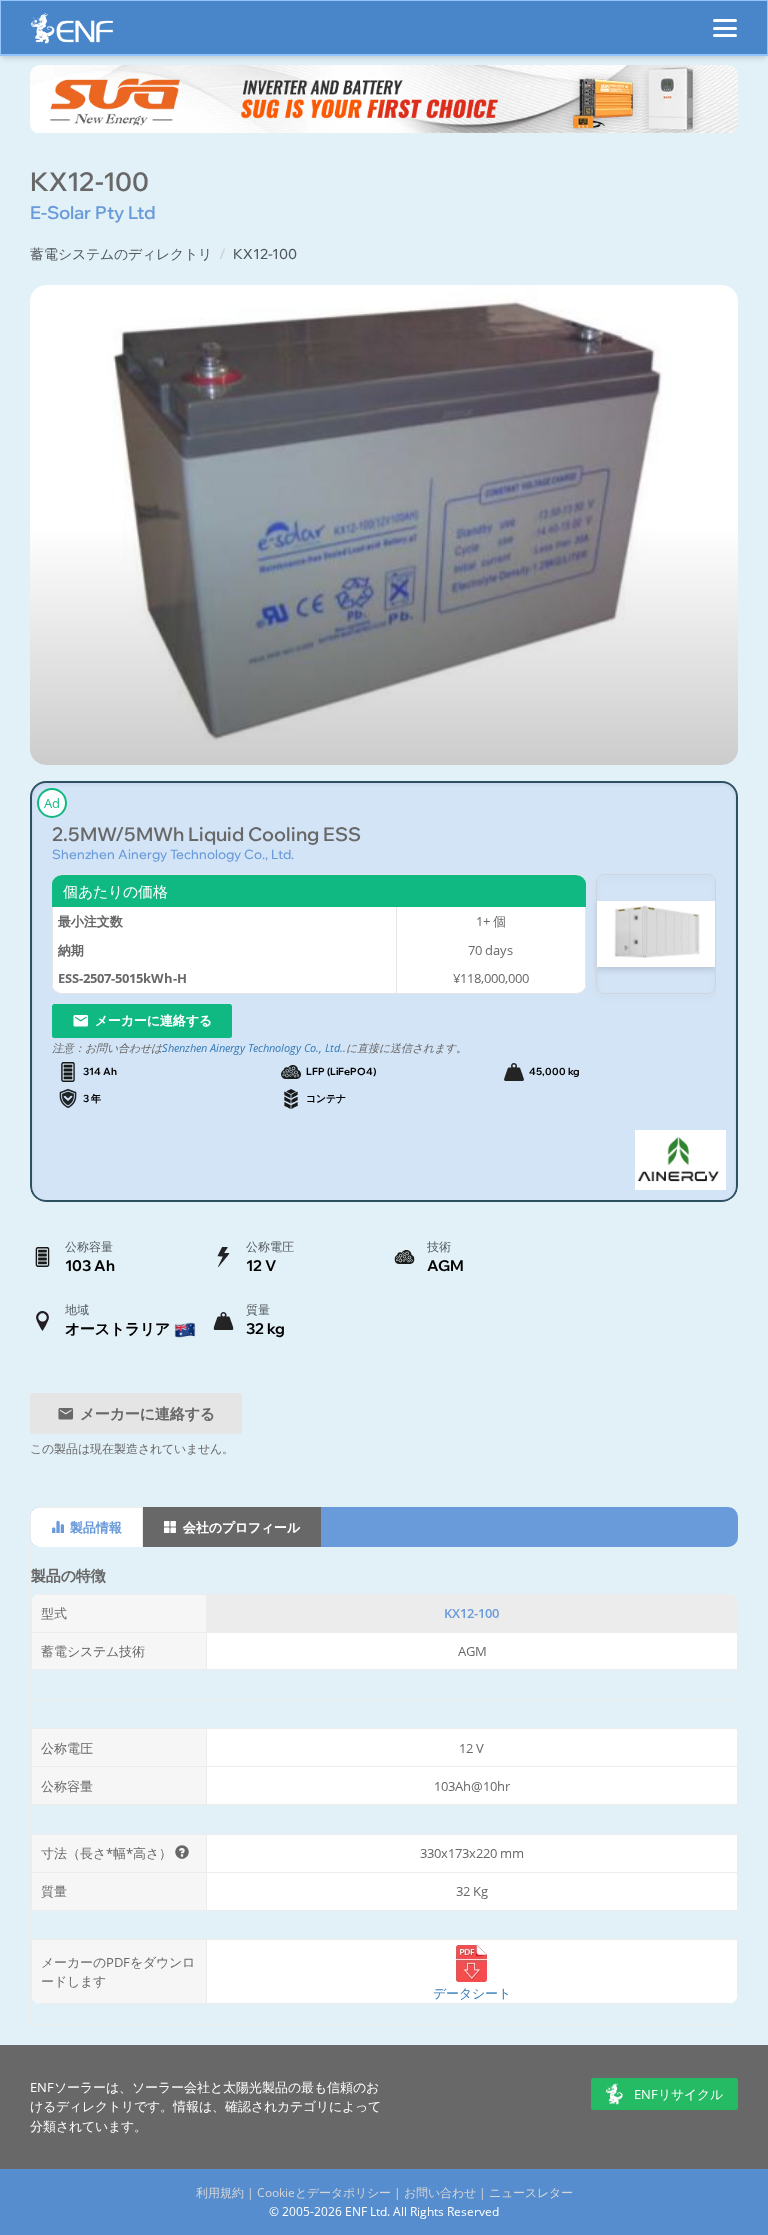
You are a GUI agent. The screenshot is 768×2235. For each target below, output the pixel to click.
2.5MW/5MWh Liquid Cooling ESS (206, 834)
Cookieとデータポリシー (324, 2192)
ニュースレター (531, 2192)
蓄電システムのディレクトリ (121, 254)
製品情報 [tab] (94, 1527)
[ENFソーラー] (72, 33)
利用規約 (220, 2192)
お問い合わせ (440, 2192)
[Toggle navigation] (725, 19)
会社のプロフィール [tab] (240, 1527)
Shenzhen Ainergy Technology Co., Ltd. (173, 854)
